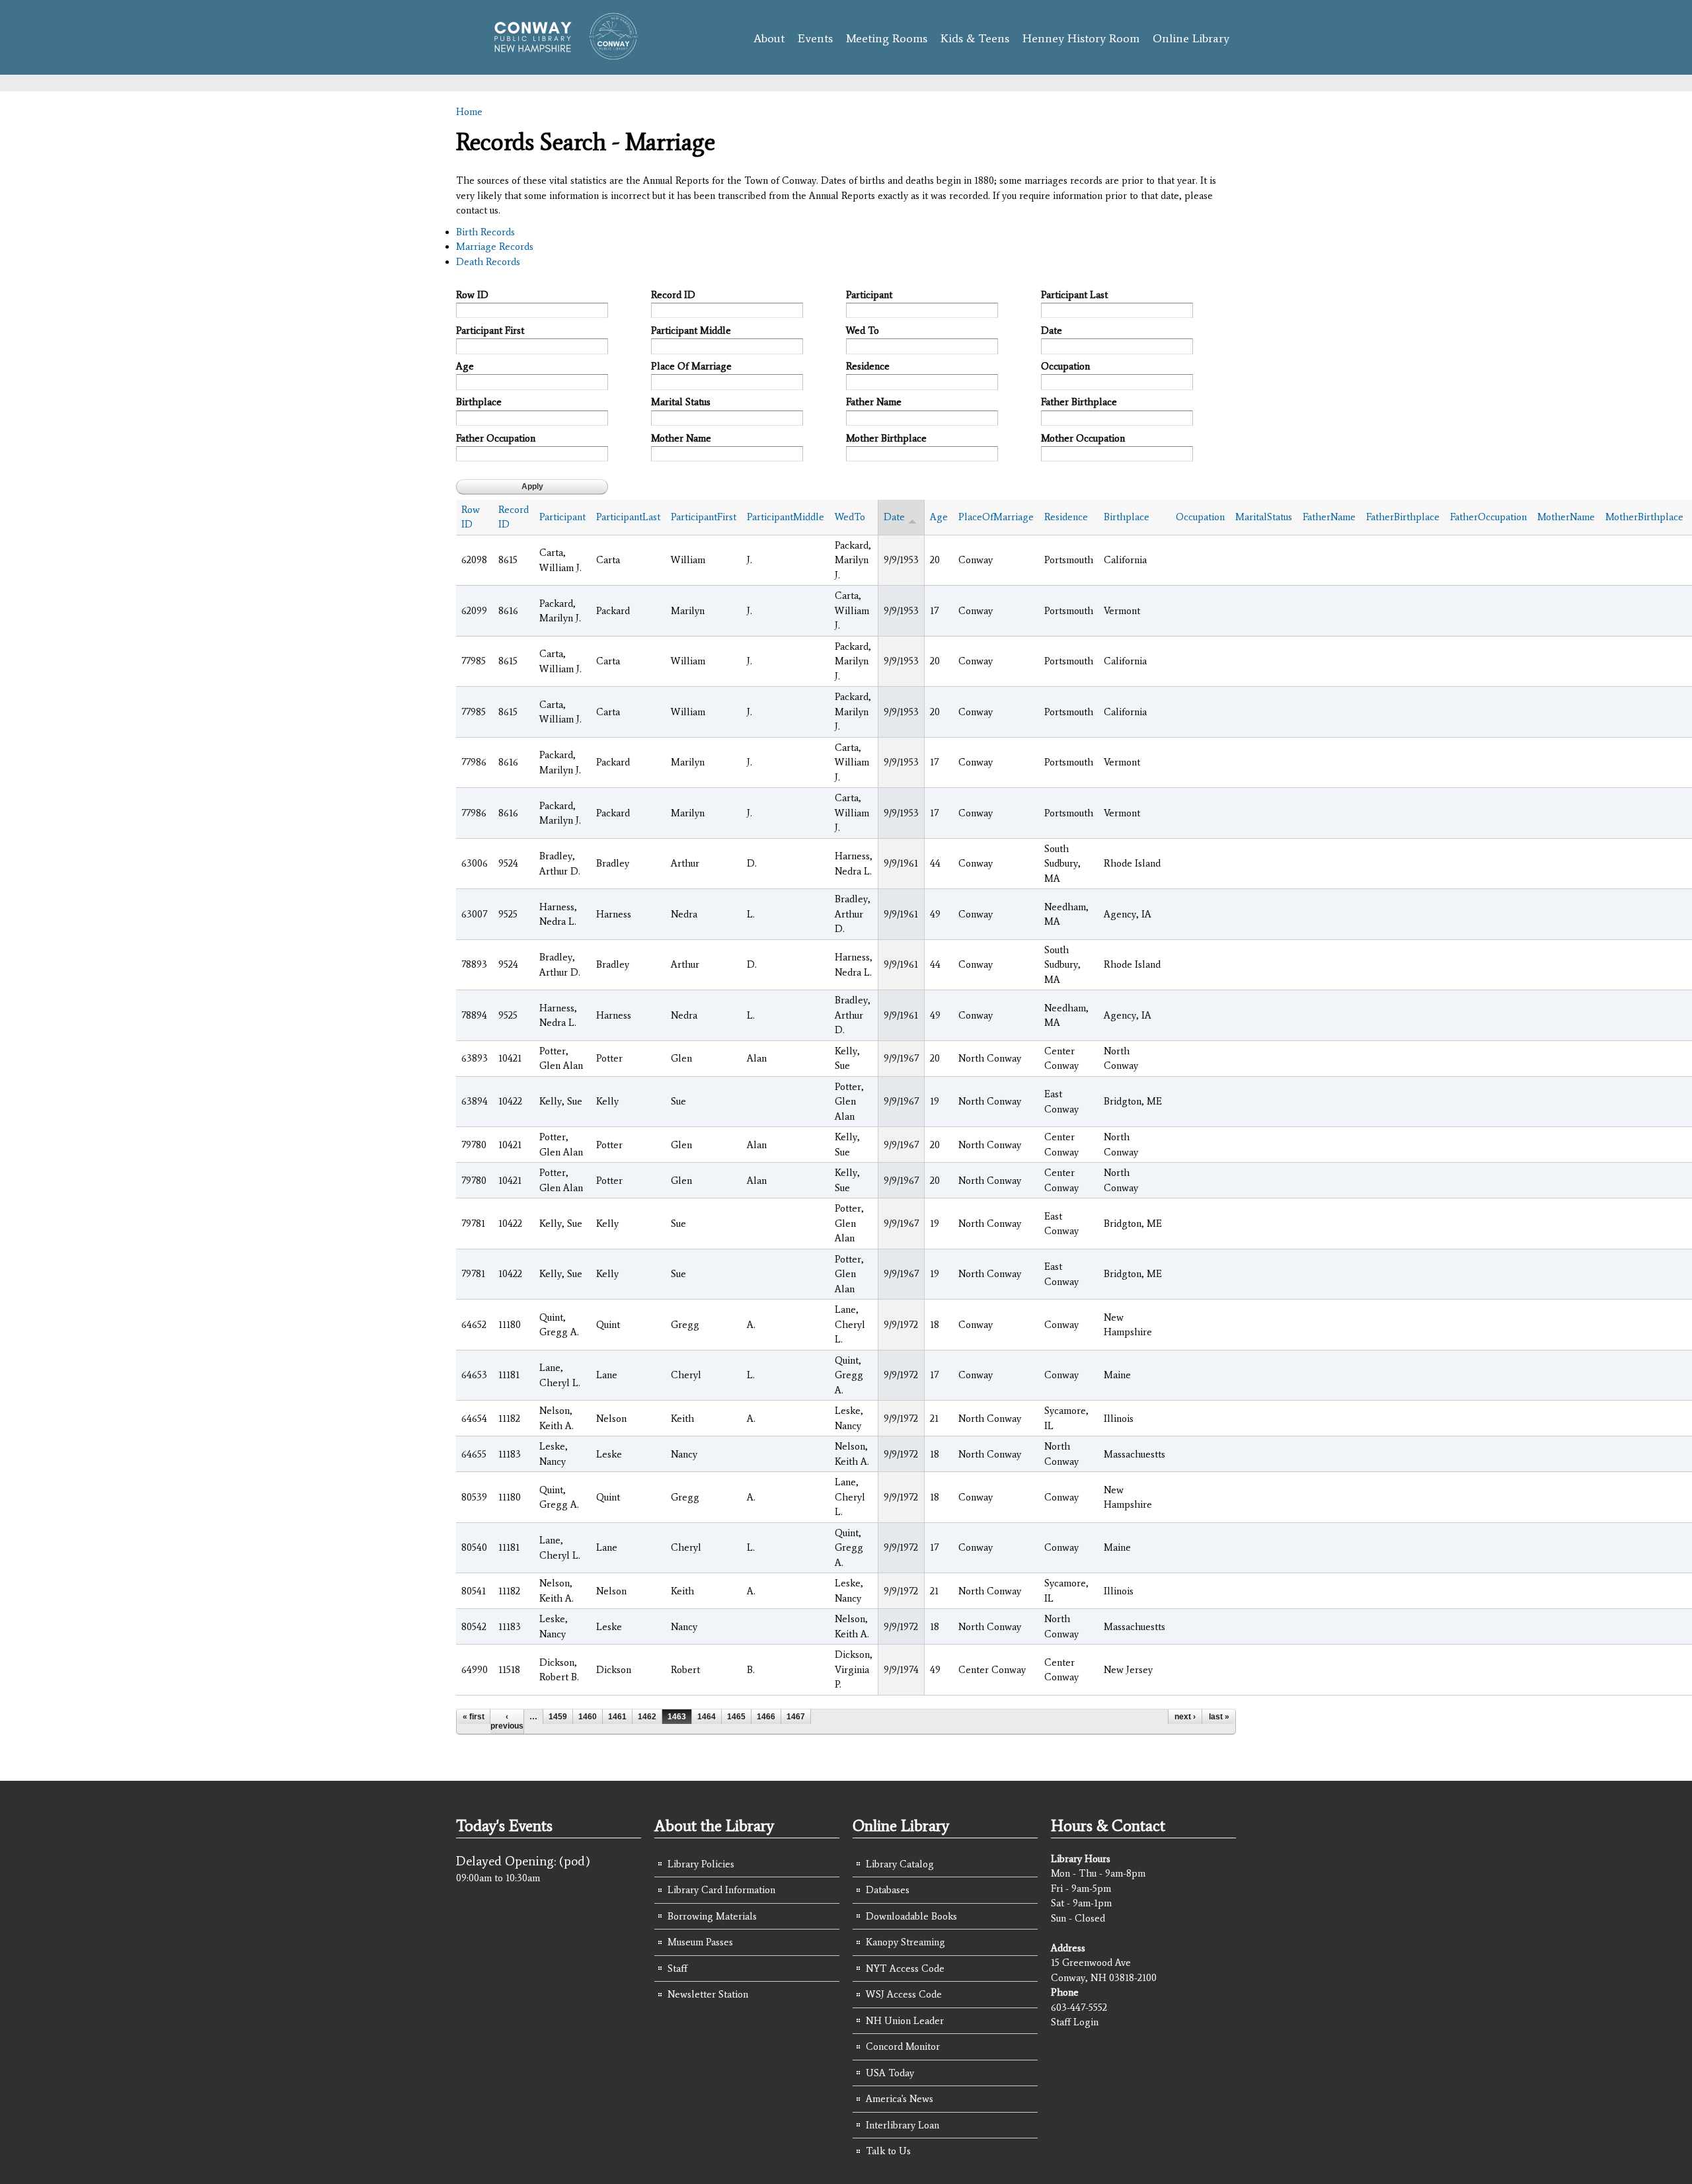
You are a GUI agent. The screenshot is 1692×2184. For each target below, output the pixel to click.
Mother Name (681, 438)
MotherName (1566, 517)
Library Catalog (900, 1864)
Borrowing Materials (712, 1916)
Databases (888, 1890)
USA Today (890, 2073)
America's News (900, 2099)
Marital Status (681, 402)
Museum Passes (700, 1942)
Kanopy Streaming (905, 1942)
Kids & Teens (975, 38)
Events (815, 38)
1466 (766, 1717)
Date (1052, 331)
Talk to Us (888, 2151)
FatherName (1329, 517)
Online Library (1191, 38)
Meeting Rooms (887, 38)
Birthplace (479, 402)
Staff (677, 1969)
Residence (868, 366)
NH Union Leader (905, 2021)
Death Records (488, 262)
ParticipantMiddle (786, 517)
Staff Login (1075, 2022)
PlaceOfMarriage (996, 517)
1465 (736, 1717)
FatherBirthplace (1403, 517)
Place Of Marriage (691, 366)
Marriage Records (495, 247)
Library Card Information (721, 1890)
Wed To (863, 331)
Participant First (490, 331)
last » (1219, 1717)
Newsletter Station (708, 1994)
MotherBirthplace (1644, 517)
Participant (869, 295)
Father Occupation (496, 438)
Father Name (874, 402)
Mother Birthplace (886, 438)
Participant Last (1074, 295)
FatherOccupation (1488, 517)
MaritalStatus (1264, 517)
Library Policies (701, 1864)
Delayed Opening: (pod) (523, 1861)
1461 (617, 1717)
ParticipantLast (628, 517)
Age (465, 366)
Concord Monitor (903, 2047)
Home (469, 112)
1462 (647, 1717)
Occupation (1065, 366)
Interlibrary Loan (903, 2125)
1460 (588, 1717)
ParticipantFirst (704, 517)
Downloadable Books (911, 1916)
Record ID (673, 295)
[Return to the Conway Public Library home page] (560, 54)
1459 (558, 1717)
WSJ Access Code (904, 1994)
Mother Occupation (1083, 438)
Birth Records (485, 232)
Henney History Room (1081, 38)
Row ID (472, 295)
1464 (707, 1717)
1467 (796, 1717)
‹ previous (507, 1721)
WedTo (850, 517)
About (769, 38)
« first (474, 1717)
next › (1185, 1717)
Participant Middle (691, 331)
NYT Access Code (905, 1969)
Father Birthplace (1079, 402)
